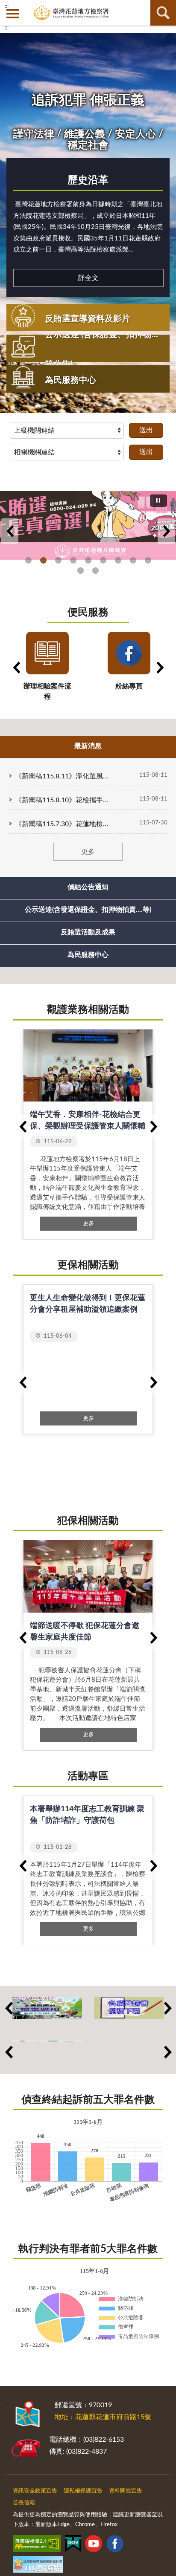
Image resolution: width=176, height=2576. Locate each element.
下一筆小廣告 (167, 2052)
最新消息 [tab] (88, 746)
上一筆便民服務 (16, 668)
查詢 (163, 13)
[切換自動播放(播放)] (158, 501)
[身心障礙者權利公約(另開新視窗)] (47, 2052)
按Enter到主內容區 (32, 7)
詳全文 (88, 278)
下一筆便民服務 (160, 668)
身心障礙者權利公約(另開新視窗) (88, 560)
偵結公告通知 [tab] (88, 887)
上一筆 (23, 1127)
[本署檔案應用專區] (47, 2008)
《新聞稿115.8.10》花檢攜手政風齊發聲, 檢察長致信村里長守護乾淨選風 (62, 800)
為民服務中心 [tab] (88, 955)
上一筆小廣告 (9, 2052)
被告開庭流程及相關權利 (95, 571)
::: (7, 28)
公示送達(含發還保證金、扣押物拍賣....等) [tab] (88, 910)
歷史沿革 (88, 180)
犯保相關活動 (88, 1521)
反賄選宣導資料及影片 (88, 319)
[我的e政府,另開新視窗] (73, 2545)
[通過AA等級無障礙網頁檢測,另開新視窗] (37, 2545)
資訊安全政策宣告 (35, 2491)
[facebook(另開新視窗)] (115, 2545)
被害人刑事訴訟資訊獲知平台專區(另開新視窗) (81, 571)
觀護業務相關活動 (88, 1010)
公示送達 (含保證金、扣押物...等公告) (101, 350)
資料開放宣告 (126, 2491)
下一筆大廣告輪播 (166, 531)
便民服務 (88, 613)
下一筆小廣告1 (167, 2008)
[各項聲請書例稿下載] (129, 2008)
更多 (88, 852)
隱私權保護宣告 (83, 2491)
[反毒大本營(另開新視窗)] (129, 2052)
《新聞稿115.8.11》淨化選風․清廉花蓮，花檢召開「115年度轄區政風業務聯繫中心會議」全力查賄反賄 (62, 776)
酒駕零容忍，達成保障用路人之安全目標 (148, 560)
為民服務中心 (70, 380)
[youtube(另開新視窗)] (94, 2545)
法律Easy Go (58, 560)
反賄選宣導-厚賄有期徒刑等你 (43, 560)
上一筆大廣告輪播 (10, 531)
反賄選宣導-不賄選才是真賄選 (28, 560)
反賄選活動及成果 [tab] (88, 932)
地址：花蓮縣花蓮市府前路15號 (103, 2417)
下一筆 (153, 1127)
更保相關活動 (88, 1265)
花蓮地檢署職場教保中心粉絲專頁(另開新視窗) (133, 560)
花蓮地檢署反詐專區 (73, 560)
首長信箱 (24, 2503)
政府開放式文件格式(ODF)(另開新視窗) (103, 560)
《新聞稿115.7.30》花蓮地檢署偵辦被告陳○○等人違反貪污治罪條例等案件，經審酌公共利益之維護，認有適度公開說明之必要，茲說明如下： (62, 824)
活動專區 (88, 1776)
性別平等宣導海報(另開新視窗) (118, 560)
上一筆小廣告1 (9, 2008)
